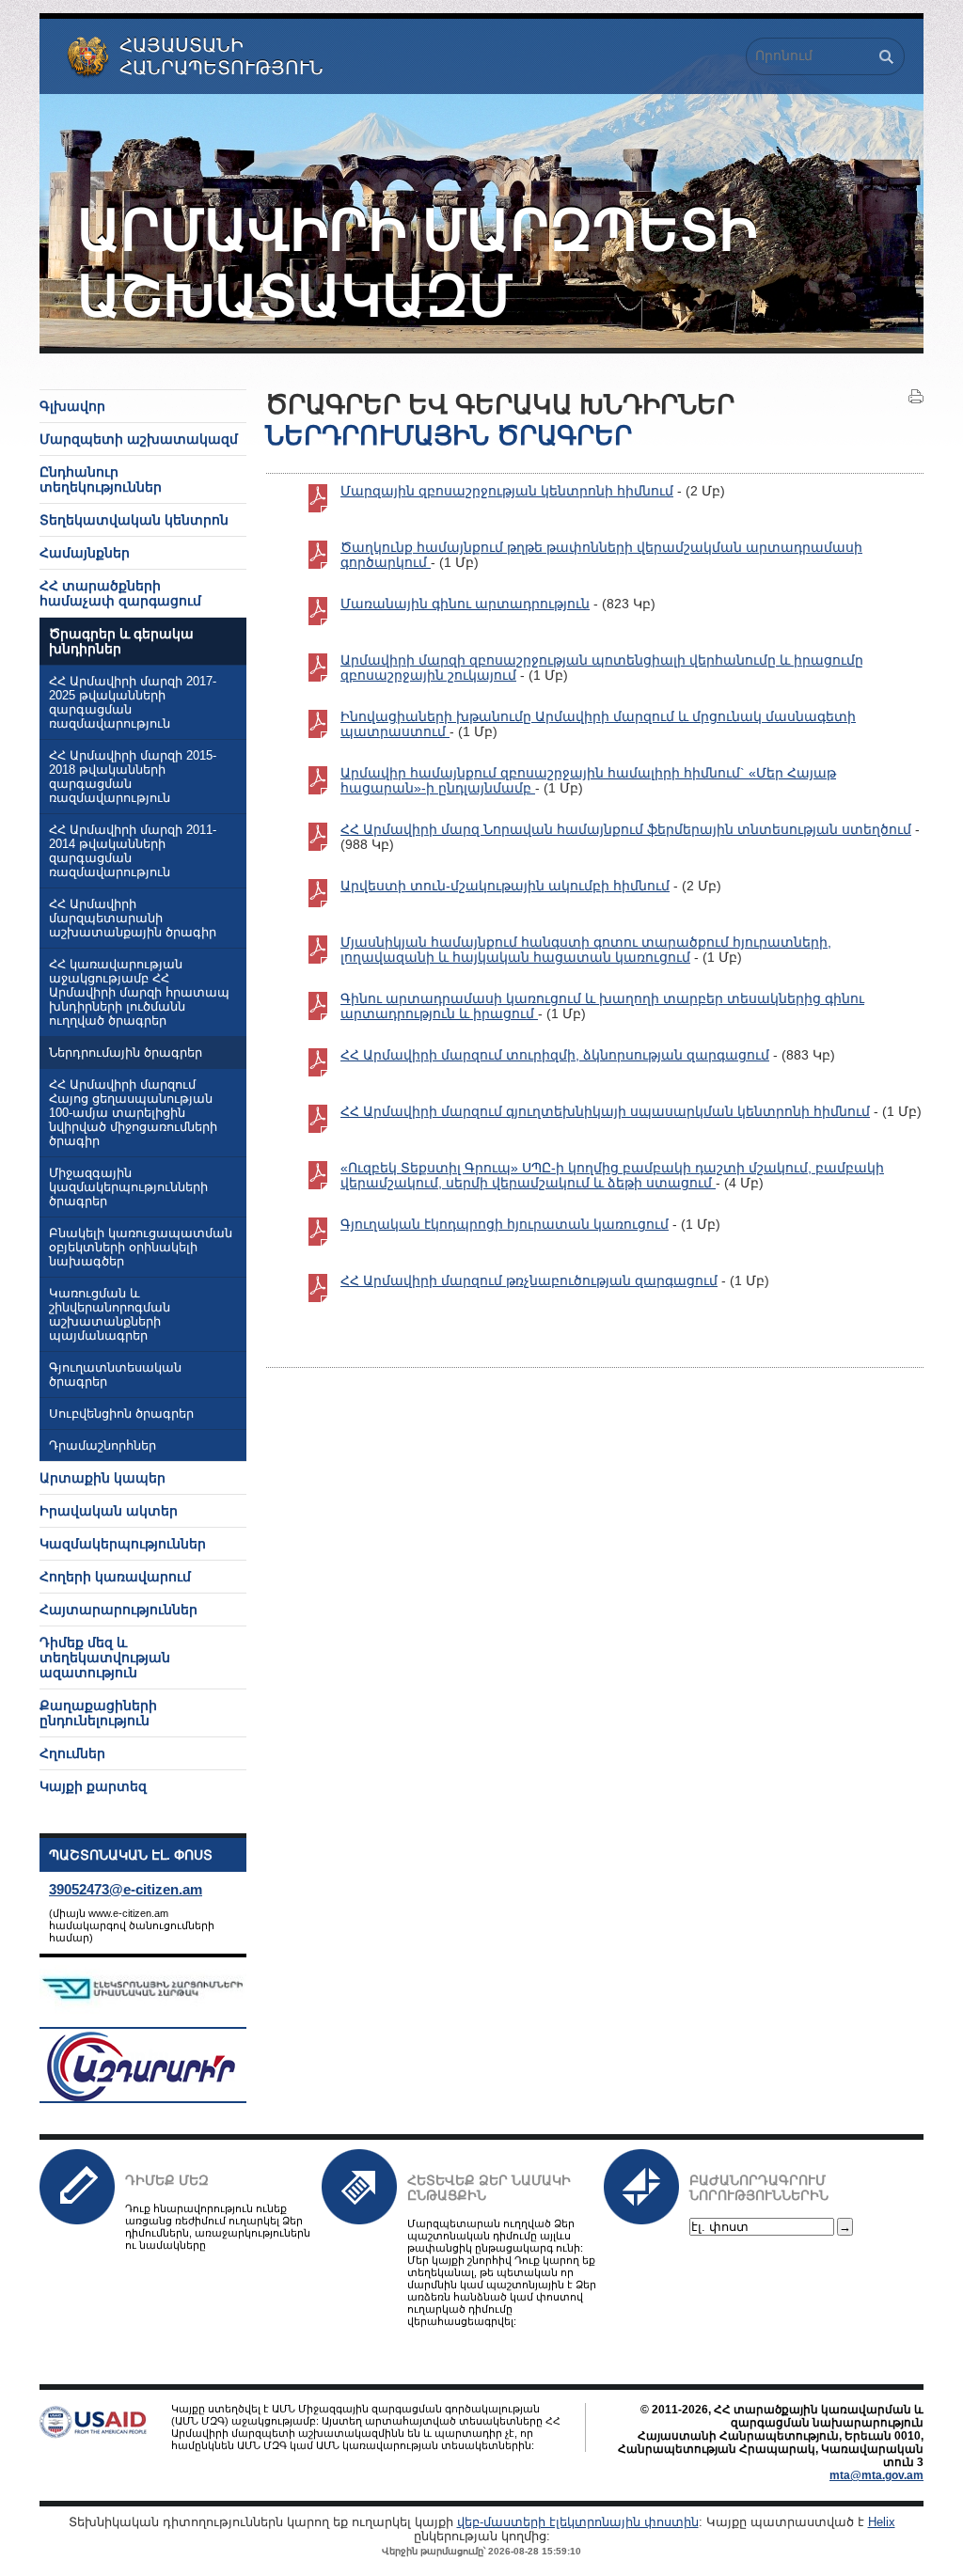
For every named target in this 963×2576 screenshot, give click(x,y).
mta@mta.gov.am (876, 2475)
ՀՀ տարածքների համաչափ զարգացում (120, 593)
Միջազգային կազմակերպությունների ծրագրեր (128, 1187)
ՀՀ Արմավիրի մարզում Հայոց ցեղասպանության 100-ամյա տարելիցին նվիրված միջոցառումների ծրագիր (133, 1113)
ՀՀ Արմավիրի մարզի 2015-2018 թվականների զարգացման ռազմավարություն (133, 777)
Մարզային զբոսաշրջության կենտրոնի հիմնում (507, 491)
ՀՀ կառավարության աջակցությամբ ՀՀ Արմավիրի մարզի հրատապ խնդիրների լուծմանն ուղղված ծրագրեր (139, 993)
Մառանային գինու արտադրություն (465, 604)
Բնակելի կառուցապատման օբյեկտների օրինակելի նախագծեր (141, 1248)
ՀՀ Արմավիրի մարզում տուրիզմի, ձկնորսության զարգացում (555, 1055)
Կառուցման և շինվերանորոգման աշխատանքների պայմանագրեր (110, 1315)
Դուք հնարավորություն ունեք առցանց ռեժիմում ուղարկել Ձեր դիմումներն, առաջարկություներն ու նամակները (218, 2227)
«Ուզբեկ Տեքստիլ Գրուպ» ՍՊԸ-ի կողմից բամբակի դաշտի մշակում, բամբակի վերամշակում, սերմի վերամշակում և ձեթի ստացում (612, 1175)
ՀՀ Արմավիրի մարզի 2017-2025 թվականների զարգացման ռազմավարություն (133, 703)
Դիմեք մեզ (167, 2180)
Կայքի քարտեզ (93, 1786)
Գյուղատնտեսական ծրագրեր (115, 1375)
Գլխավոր (72, 406)
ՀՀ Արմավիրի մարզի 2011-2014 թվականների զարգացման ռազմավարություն (133, 851)
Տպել (916, 397)
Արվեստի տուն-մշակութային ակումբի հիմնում (505, 886)
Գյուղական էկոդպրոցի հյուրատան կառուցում (505, 1224)
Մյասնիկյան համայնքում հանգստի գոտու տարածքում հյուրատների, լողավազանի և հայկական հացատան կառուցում (586, 950)
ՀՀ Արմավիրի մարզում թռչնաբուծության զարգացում (529, 1280)
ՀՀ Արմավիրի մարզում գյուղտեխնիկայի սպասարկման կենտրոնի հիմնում (605, 1111)
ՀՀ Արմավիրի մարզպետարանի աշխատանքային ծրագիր (133, 919)
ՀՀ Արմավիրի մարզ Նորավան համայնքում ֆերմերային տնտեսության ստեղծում (626, 829)
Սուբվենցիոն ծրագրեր (121, 1414)
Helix (882, 2522)
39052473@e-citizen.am (126, 1889)
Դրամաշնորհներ (103, 1446)
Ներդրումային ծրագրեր (126, 1053)
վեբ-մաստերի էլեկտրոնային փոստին (578, 2522)
